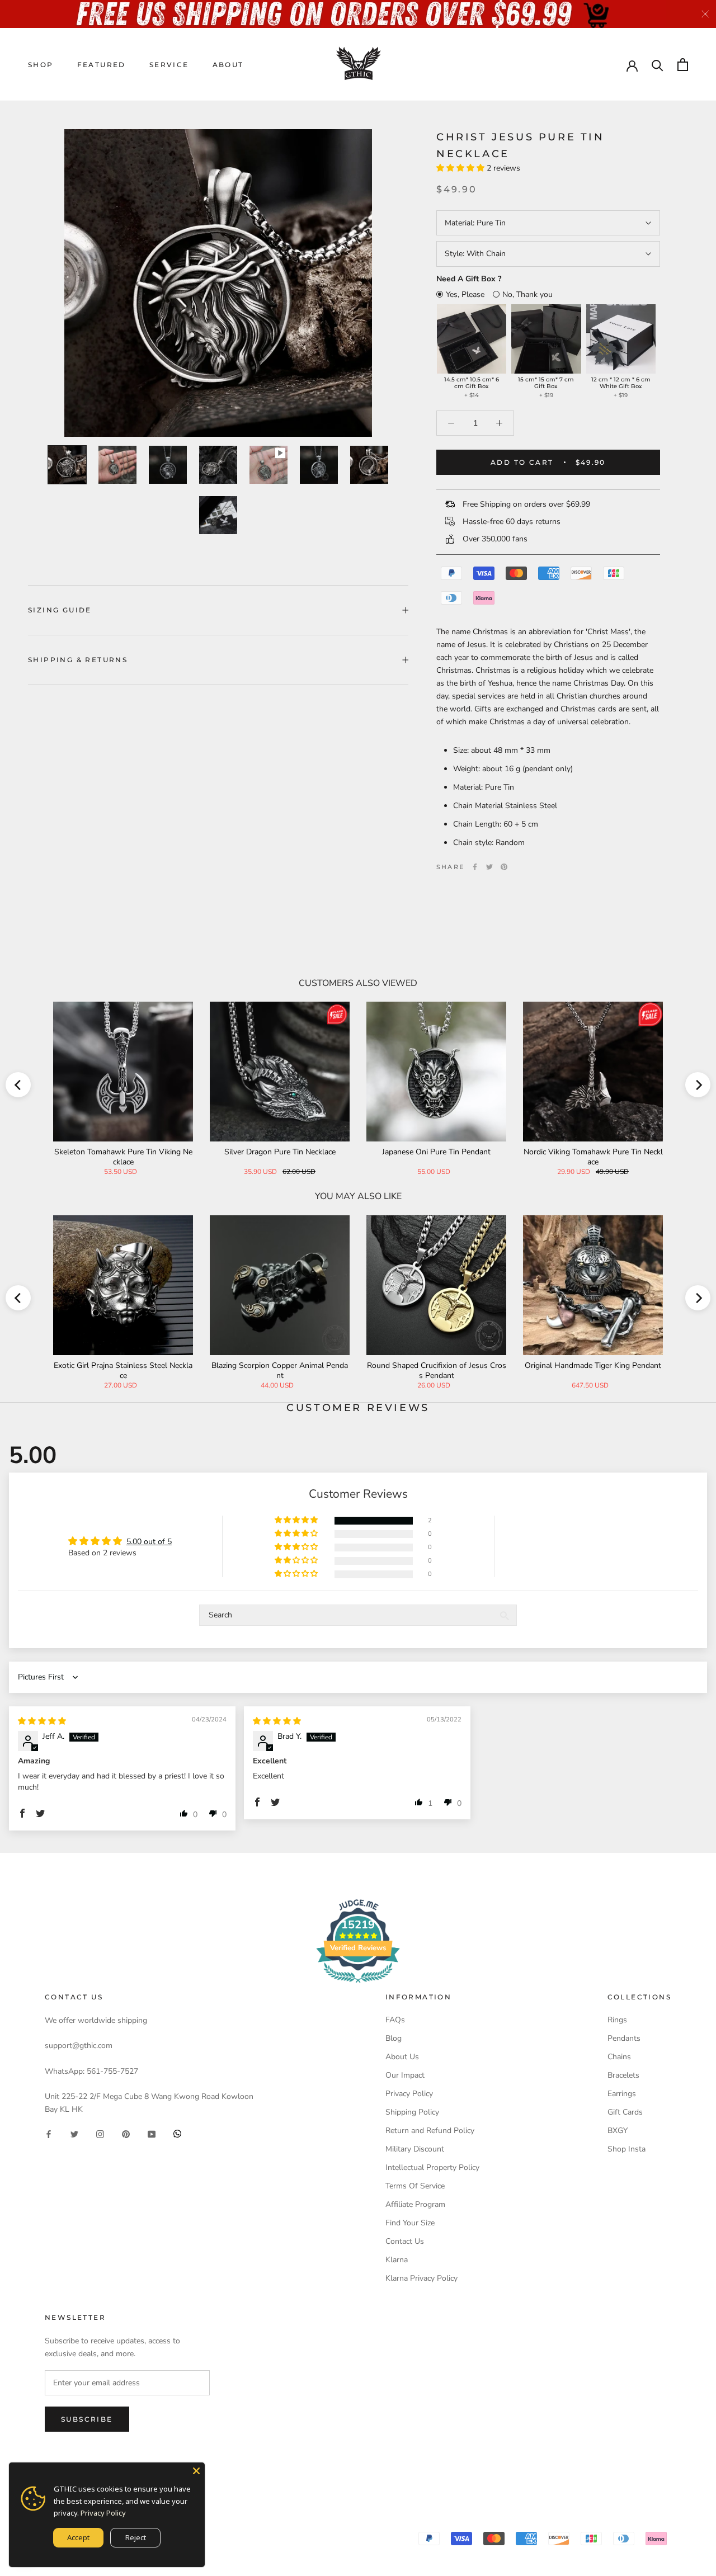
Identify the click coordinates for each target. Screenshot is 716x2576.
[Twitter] (489, 867)
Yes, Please (465, 294)
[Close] (196, 2471)
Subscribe (87, 2419)
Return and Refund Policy (430, 2131)
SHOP (41, 65)
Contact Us (405, 2241)
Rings (617, 2020)
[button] (461, 168)
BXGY (618, 2131)
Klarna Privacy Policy (421, 2278)
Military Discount (415, 2149)
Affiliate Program (415, 2204)
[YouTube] (152, 2133)
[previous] (18, 1085)
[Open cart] (683, 65)
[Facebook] (475, 867)
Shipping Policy (412, 2112)
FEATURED (102, 65)
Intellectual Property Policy (432, 2167)
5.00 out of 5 (149, 1542)
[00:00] (218, 283)
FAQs (395, 2020)
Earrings (622, 2094)
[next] (698, 1085)
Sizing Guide (60, 610)
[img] (42, 1721)
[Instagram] (100, 2133)
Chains (619, 2057)
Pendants (624, 2038)
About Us (402, 2057)
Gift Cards (625, 2112)
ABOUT (228, 65)
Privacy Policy (409, 2094)
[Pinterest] (504, 867)
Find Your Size (410, 2223)
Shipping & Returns (78, 660)
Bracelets (623, 2075)
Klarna (397, 2260)
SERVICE (169, 65)
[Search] (658, 65)
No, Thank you (527, 294)
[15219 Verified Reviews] (358, 1985)
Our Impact (405, 2075)
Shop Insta (626, 2149)
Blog (394, 2038)
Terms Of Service (415, 2186)
